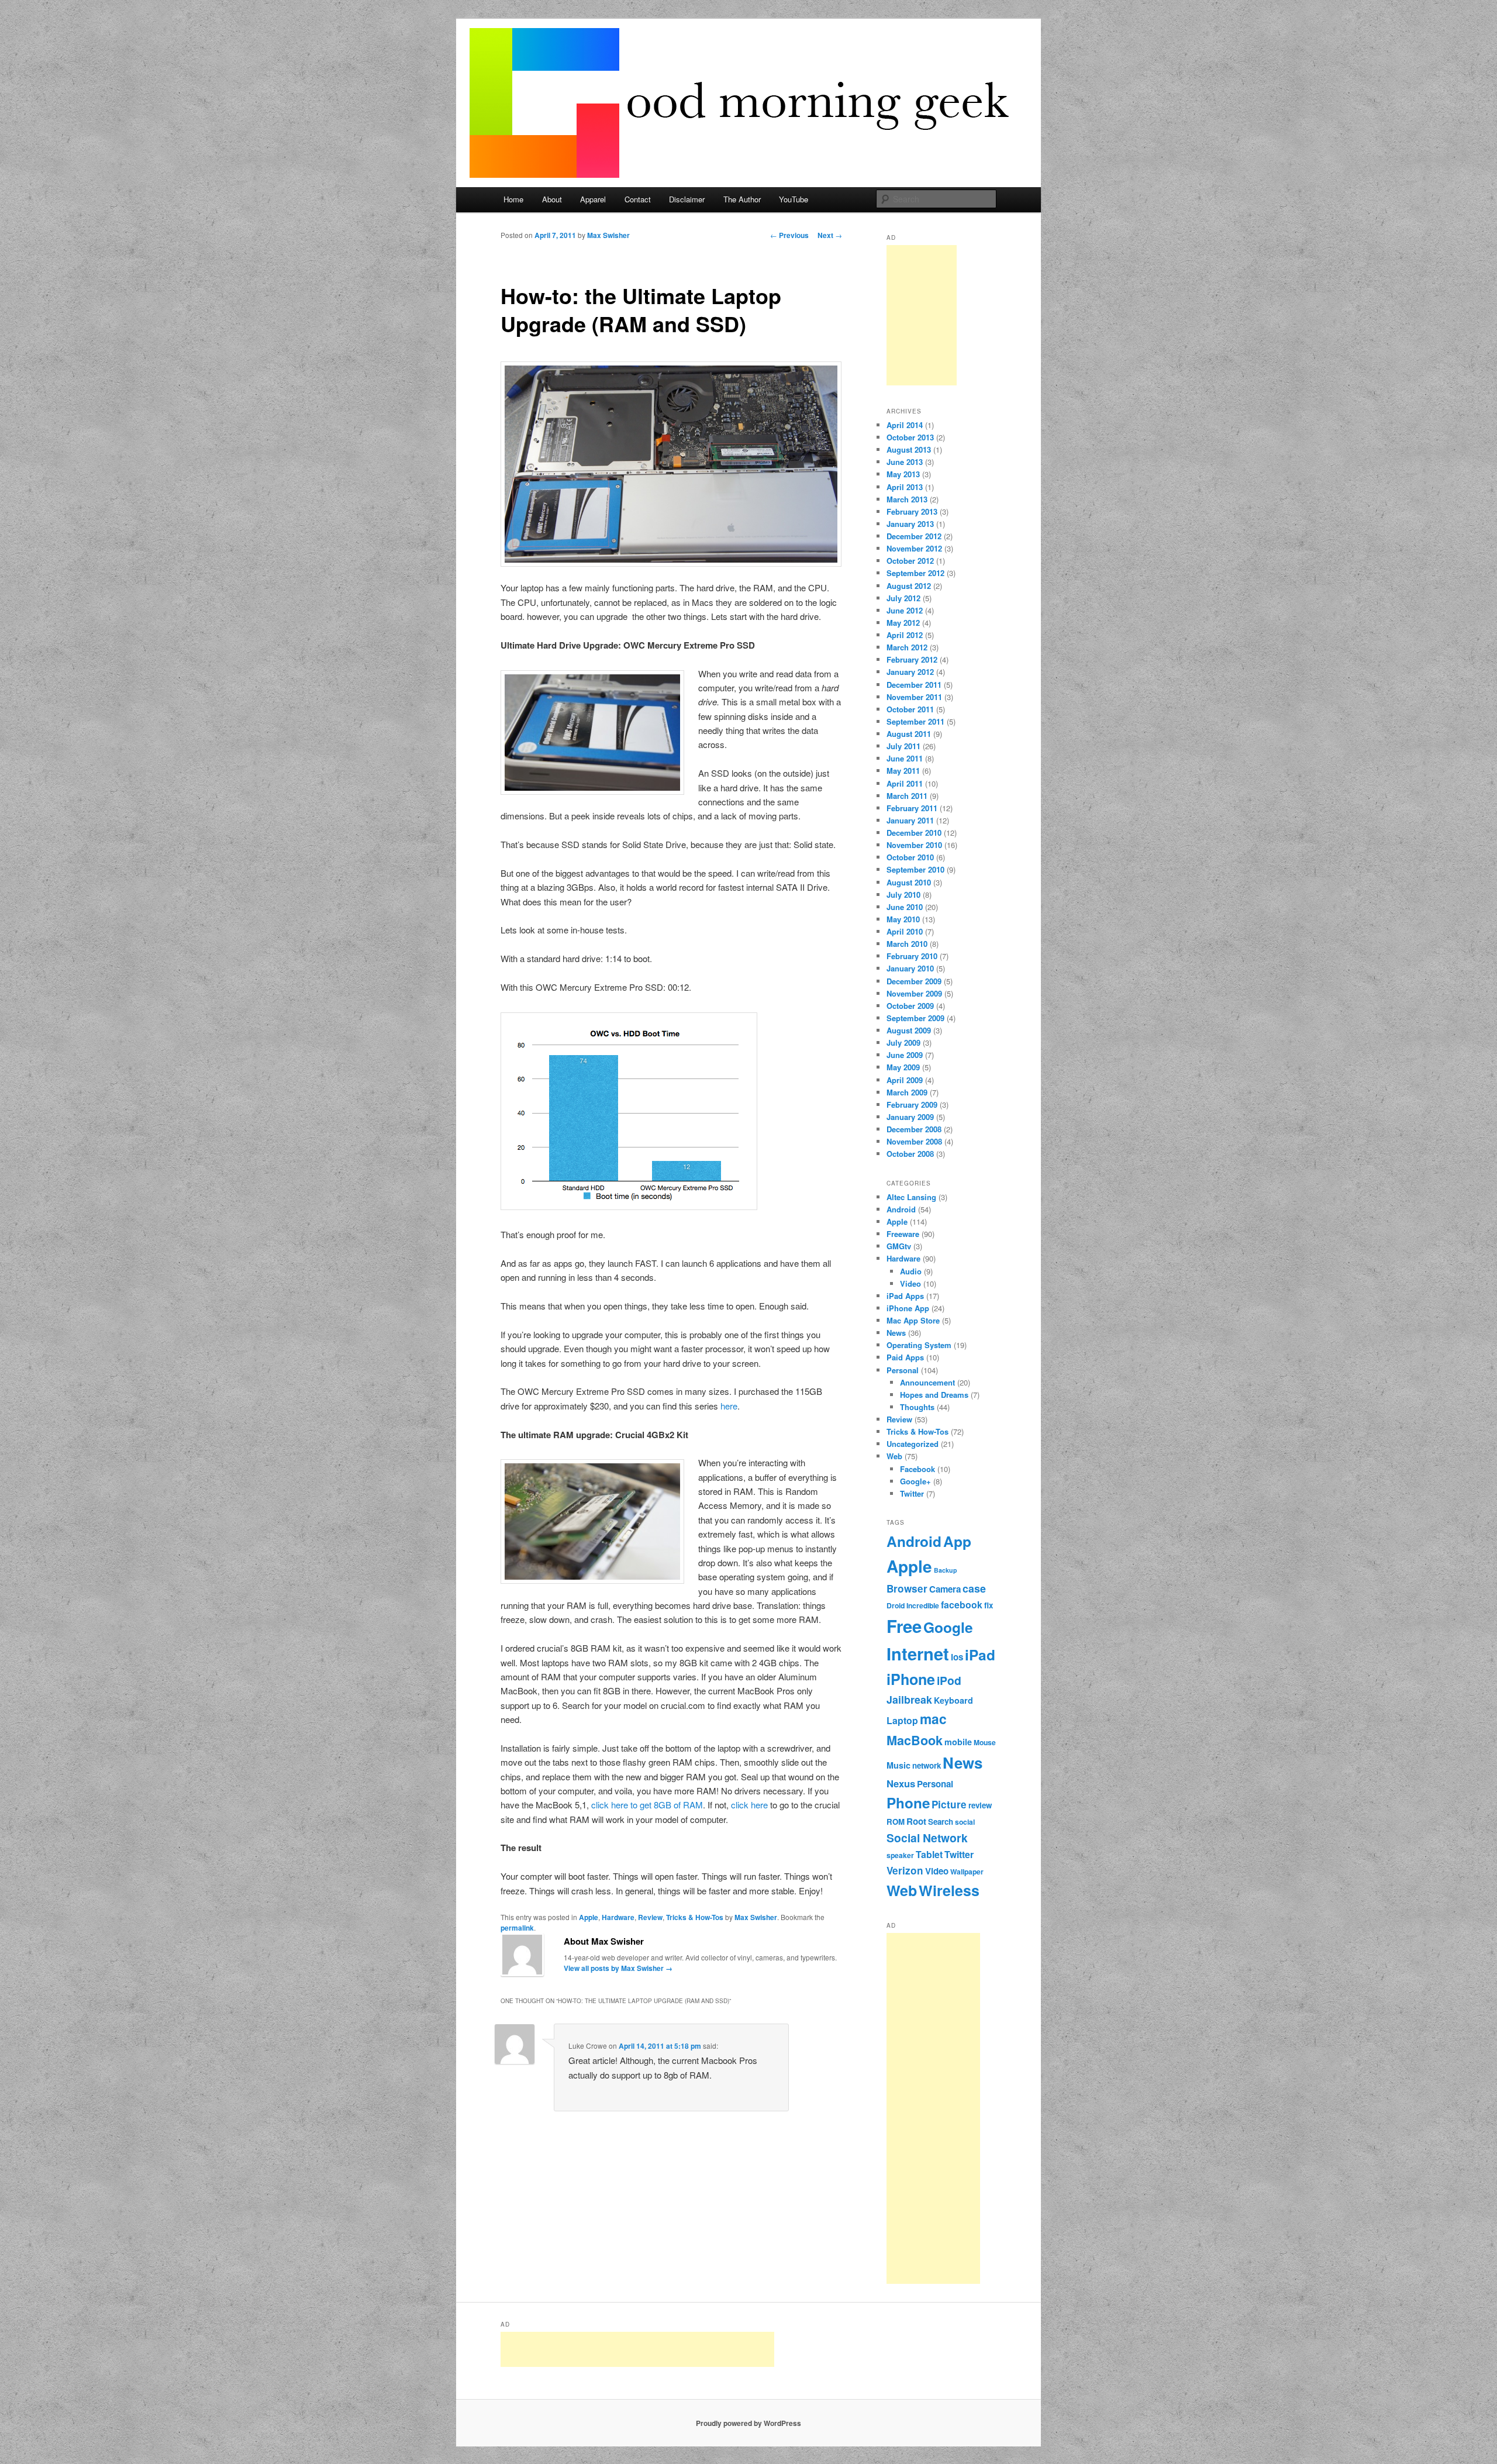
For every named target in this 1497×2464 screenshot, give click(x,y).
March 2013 (907, 499)
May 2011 (903, 771)
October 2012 (910, 561)
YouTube (794, 199)
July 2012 (903, 598)
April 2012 (905, 635)
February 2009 (912, 1105)
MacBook (915, 1740)
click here (749, 1805)
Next (830, 235)
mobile (958, 1742)
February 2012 (912, 659)
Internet (918, 1653)
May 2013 (903, 474)
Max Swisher (608, 235)
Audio (911, 1271)
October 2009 (910, 1006)
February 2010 (912, 956)
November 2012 (914, 548)
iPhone (911, 1679)
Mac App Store (913, 1320)
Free (904, 1626)
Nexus (901, 1783)
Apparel (593, 199)
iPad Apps (905, 1296)
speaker (900, 1855)
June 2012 (905, 610)
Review (650, 1917)
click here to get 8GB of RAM (647, 1805)
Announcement (927, 1382)
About (552, 199)
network (927, 1765)
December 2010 (914, 833)
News (896, 1333)
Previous (789, 235)
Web (894, 1456)
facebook (962, 1605)
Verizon (905, 1870)
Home (513, 199)
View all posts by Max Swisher (618, 1968)
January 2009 (910, 1117)
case (974, 1588)
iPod (949, 1680)
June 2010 (905, 907)
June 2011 (905, 758)
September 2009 (915, 1018)
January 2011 (910, 820)
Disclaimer (687, 199)
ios (957, 1657)
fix (989, 1605)
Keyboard (953, 1700)
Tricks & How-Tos (695, 1917)
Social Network (927, 1838)
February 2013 (912, 511)
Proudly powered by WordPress (748, 2423)
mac (933, 1719)
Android (901, 1209)
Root (916, 1821)
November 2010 (914, 845)
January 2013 (910, 524)
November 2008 (914, 1141)
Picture (949, 1804)
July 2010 (903, 895)
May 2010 (903, 919)
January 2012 (910, 672)
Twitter (912, 1493)
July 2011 (903, 746)
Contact (638, 199)
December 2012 (914, 536)
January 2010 (910, 968)
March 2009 (907, 1092)
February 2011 (912, 808)
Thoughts (917, 1407)
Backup (946, 1570)
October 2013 (910, 437)
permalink (517, 1928)
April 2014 (905, 425)
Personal (903, 1370)
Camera (945, 1589)
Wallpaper (967, 1872)
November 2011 (914, 697)
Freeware (903, 1234)
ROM (896, 1822)
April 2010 (905, 931)
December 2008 (914, 1129)
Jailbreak (909, 1699)
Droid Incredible (913, 1605)
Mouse (985, 1742)
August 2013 (909, 449)
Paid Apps (905, 1357)
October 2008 (910, 1154)
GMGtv (899, 1246)
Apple (589, 1917)
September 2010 (915, 869)
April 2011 (905, 783)
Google (948, 1627)
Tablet (929, 1854)
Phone (908, 1803)
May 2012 (903, 623)
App (957, 1541)
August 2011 (909, 734)
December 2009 (914, 981)
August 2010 (909, 882)
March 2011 (907, 796)
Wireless (949, 1890)
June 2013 (905, 462)
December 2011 (914, 685)
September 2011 (915, 721)
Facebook (917, 1469)
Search (941, 1822)
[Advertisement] (922, 315)
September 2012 (915, 573)
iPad (980, 1655)
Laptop (902, 1720)
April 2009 (905, 1080)
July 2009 (903, 1043)
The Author (742, 199)
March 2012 (907, 647)
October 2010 (910, 857)
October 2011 (910, 709)
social (965, 1822)
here (729, 1406)
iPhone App (908, 1308)
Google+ (915, 1481)
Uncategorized (913, 1444)
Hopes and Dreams (934, 1395)
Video (910, 1283)
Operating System (919, 1345)
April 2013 (905, 487)
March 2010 (907, 944)
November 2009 (914, 993)
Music (898, 1765)
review (980, 1805)
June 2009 (905, 1055)
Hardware (618, 1917)
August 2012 (909, 586)
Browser (907, 1588)
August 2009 (909, 1030)
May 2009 (903, 1067)
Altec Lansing (911, 1197)
